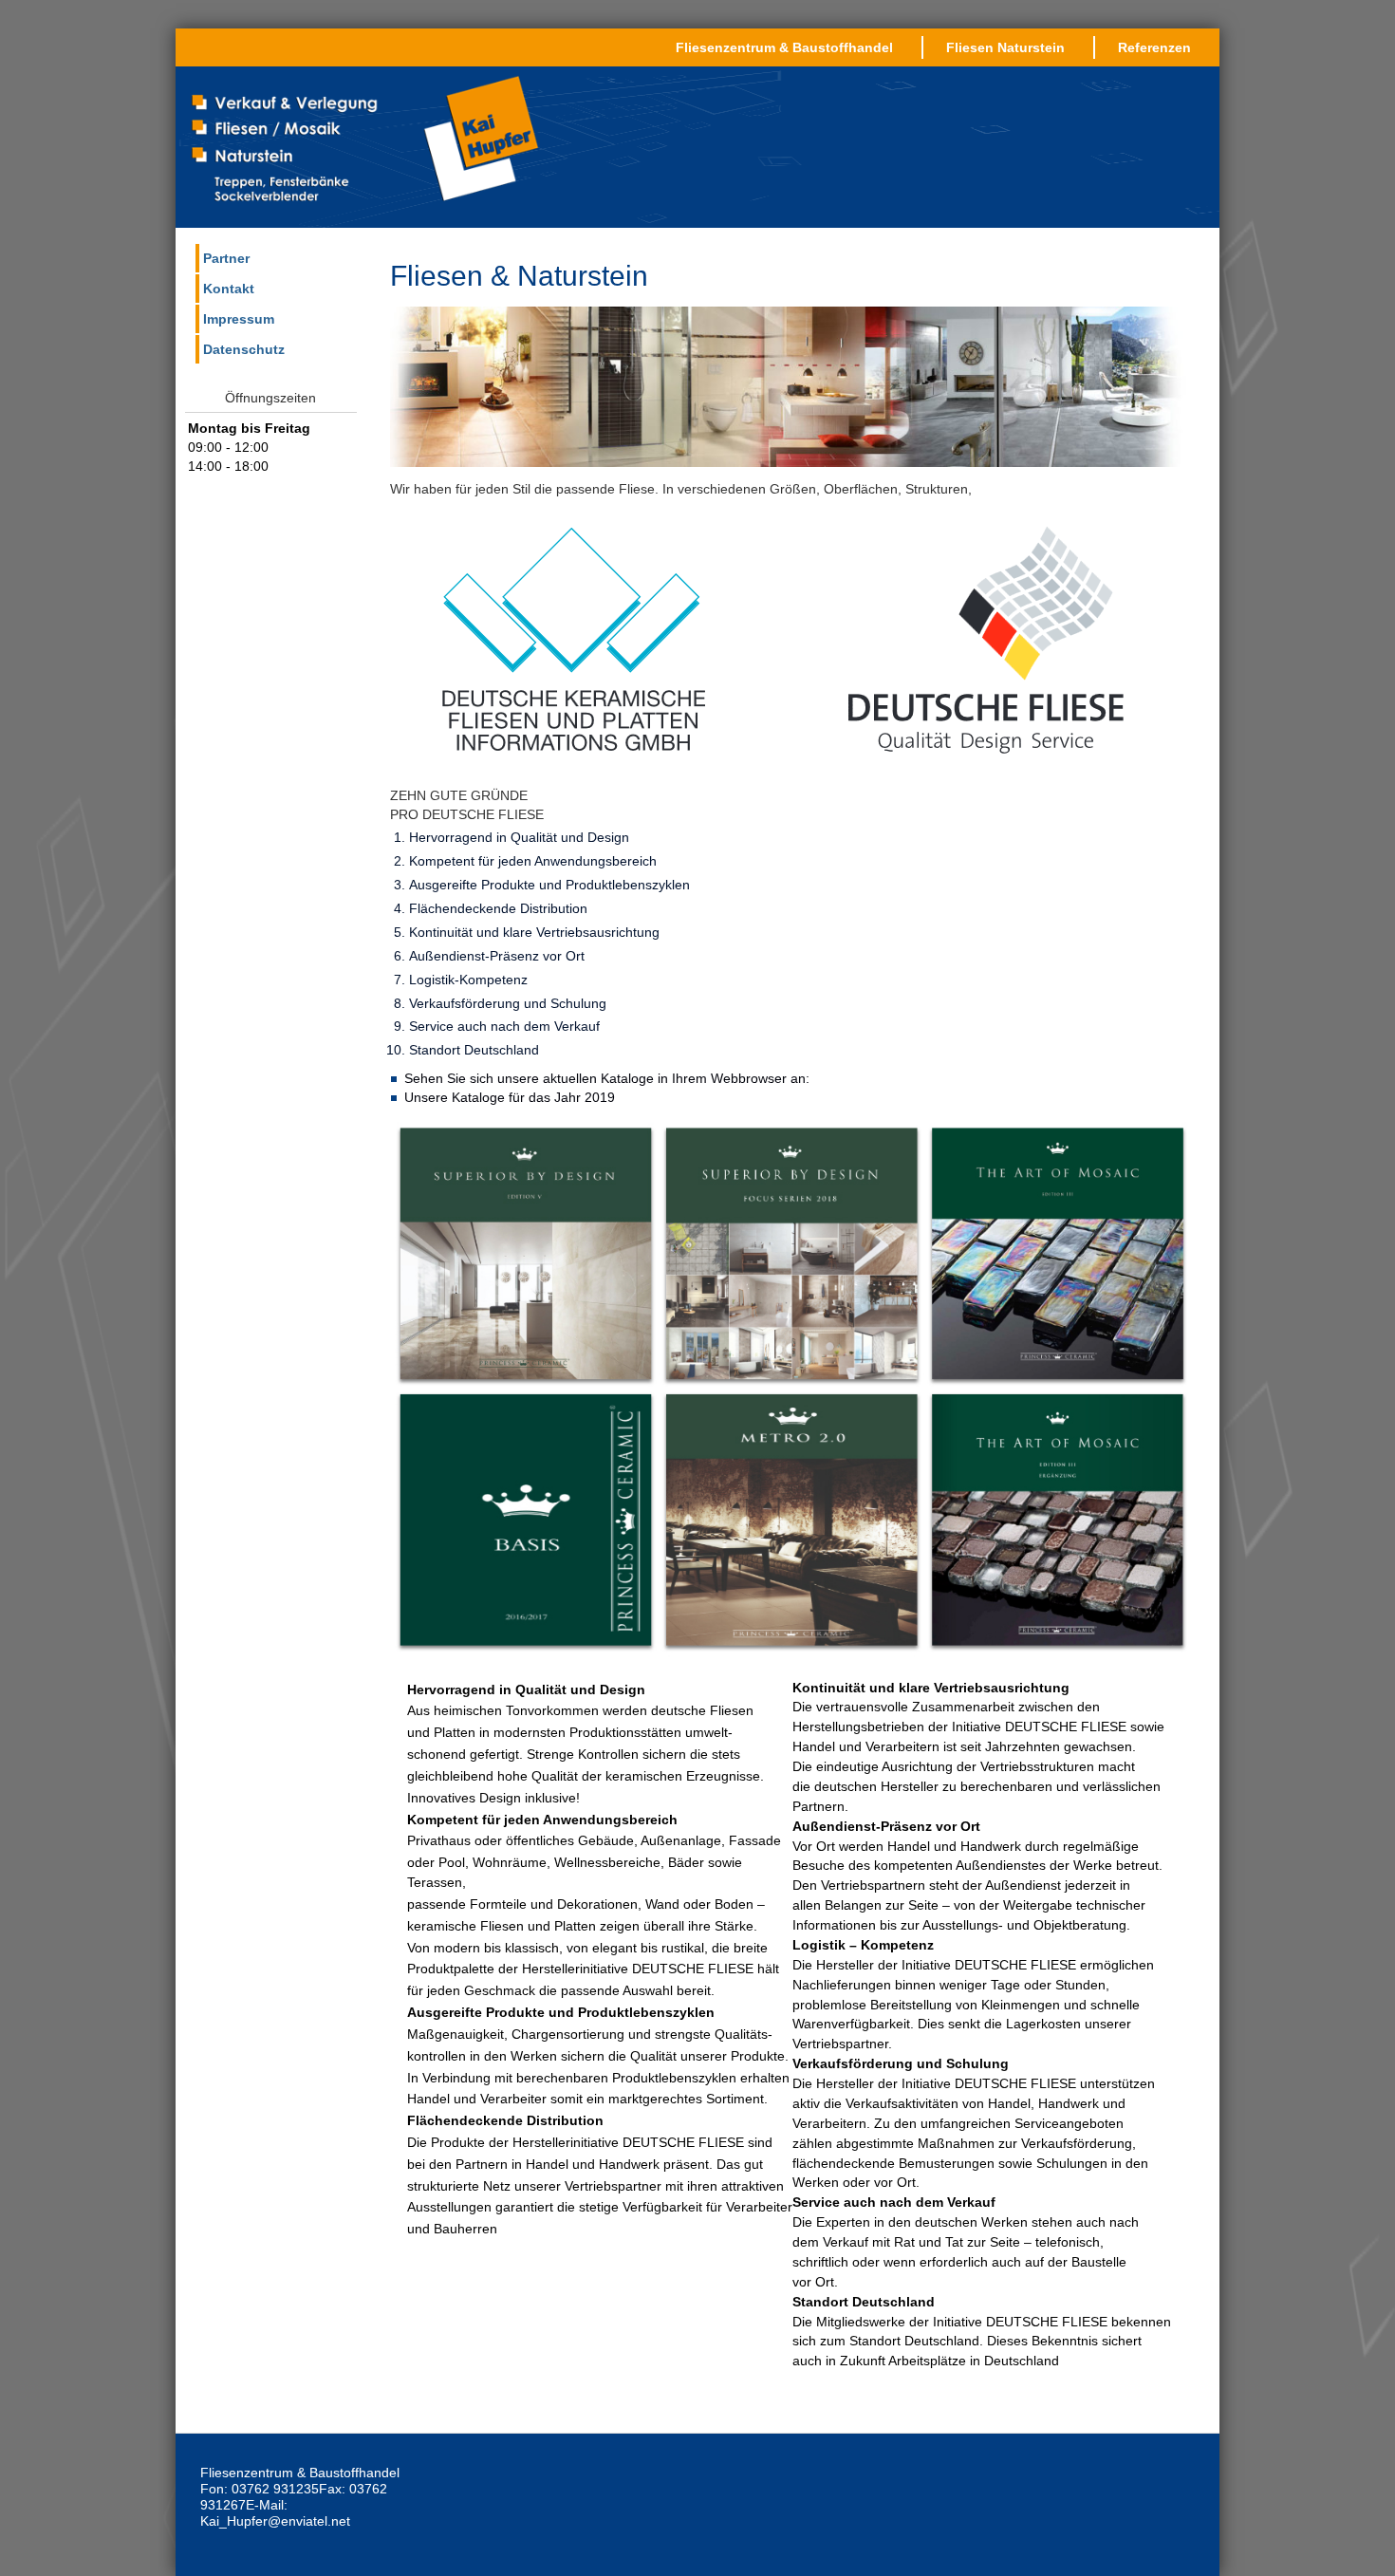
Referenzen (1154, 47)
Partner (226, 258)
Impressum (239, 319)
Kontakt (229, 289)
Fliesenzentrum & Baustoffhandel (784, 47)
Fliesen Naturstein (1005, 47)
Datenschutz (244, 349)
